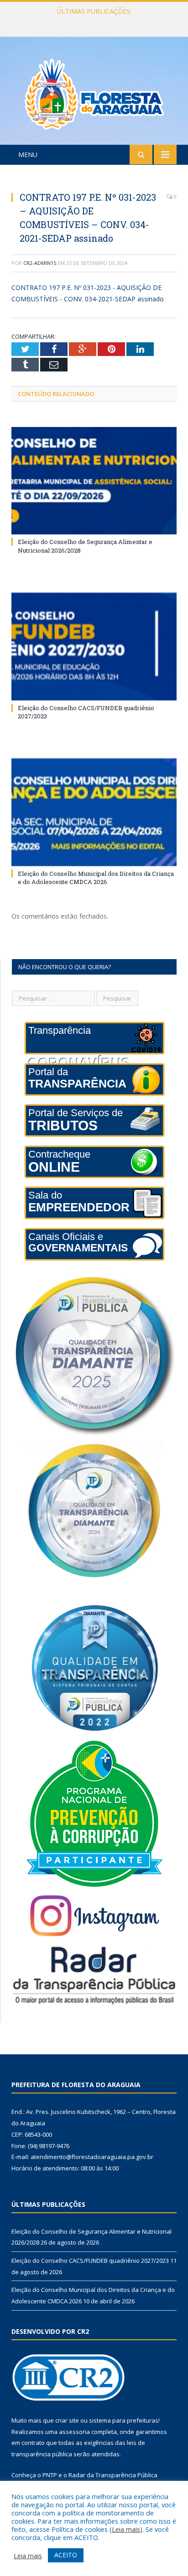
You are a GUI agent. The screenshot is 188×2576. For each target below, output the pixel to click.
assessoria (74, 2432)
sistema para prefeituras (124, 2420)
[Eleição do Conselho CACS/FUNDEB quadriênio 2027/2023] (94, 647)
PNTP (50, 2475)
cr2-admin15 (40, 263)
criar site (67, 2420)
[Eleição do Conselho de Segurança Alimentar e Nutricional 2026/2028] (94, 481)
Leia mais (126, 2529)
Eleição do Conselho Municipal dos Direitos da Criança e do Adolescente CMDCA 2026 (96, 878)
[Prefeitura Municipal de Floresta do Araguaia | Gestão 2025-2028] (94, 92)
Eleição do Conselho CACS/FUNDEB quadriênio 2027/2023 (96, 21)
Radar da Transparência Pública (113, 2475)
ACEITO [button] (66, 2555)
